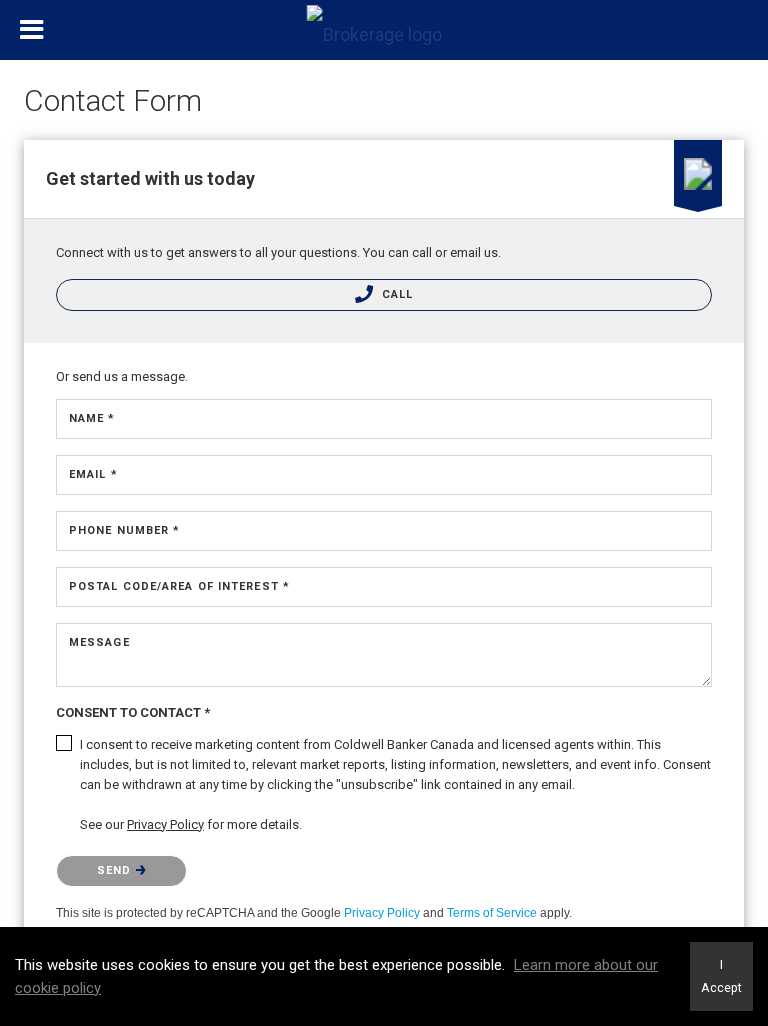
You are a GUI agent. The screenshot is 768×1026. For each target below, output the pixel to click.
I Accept (721, 976)
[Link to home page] (384, 30)
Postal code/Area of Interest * (179, 586)
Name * (92, 418)
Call (396, 294)
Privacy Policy (382, 913)
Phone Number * (124, 530)
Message (99, 642)
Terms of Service (492, 913)
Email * (93, 474)
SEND (116, 870)
